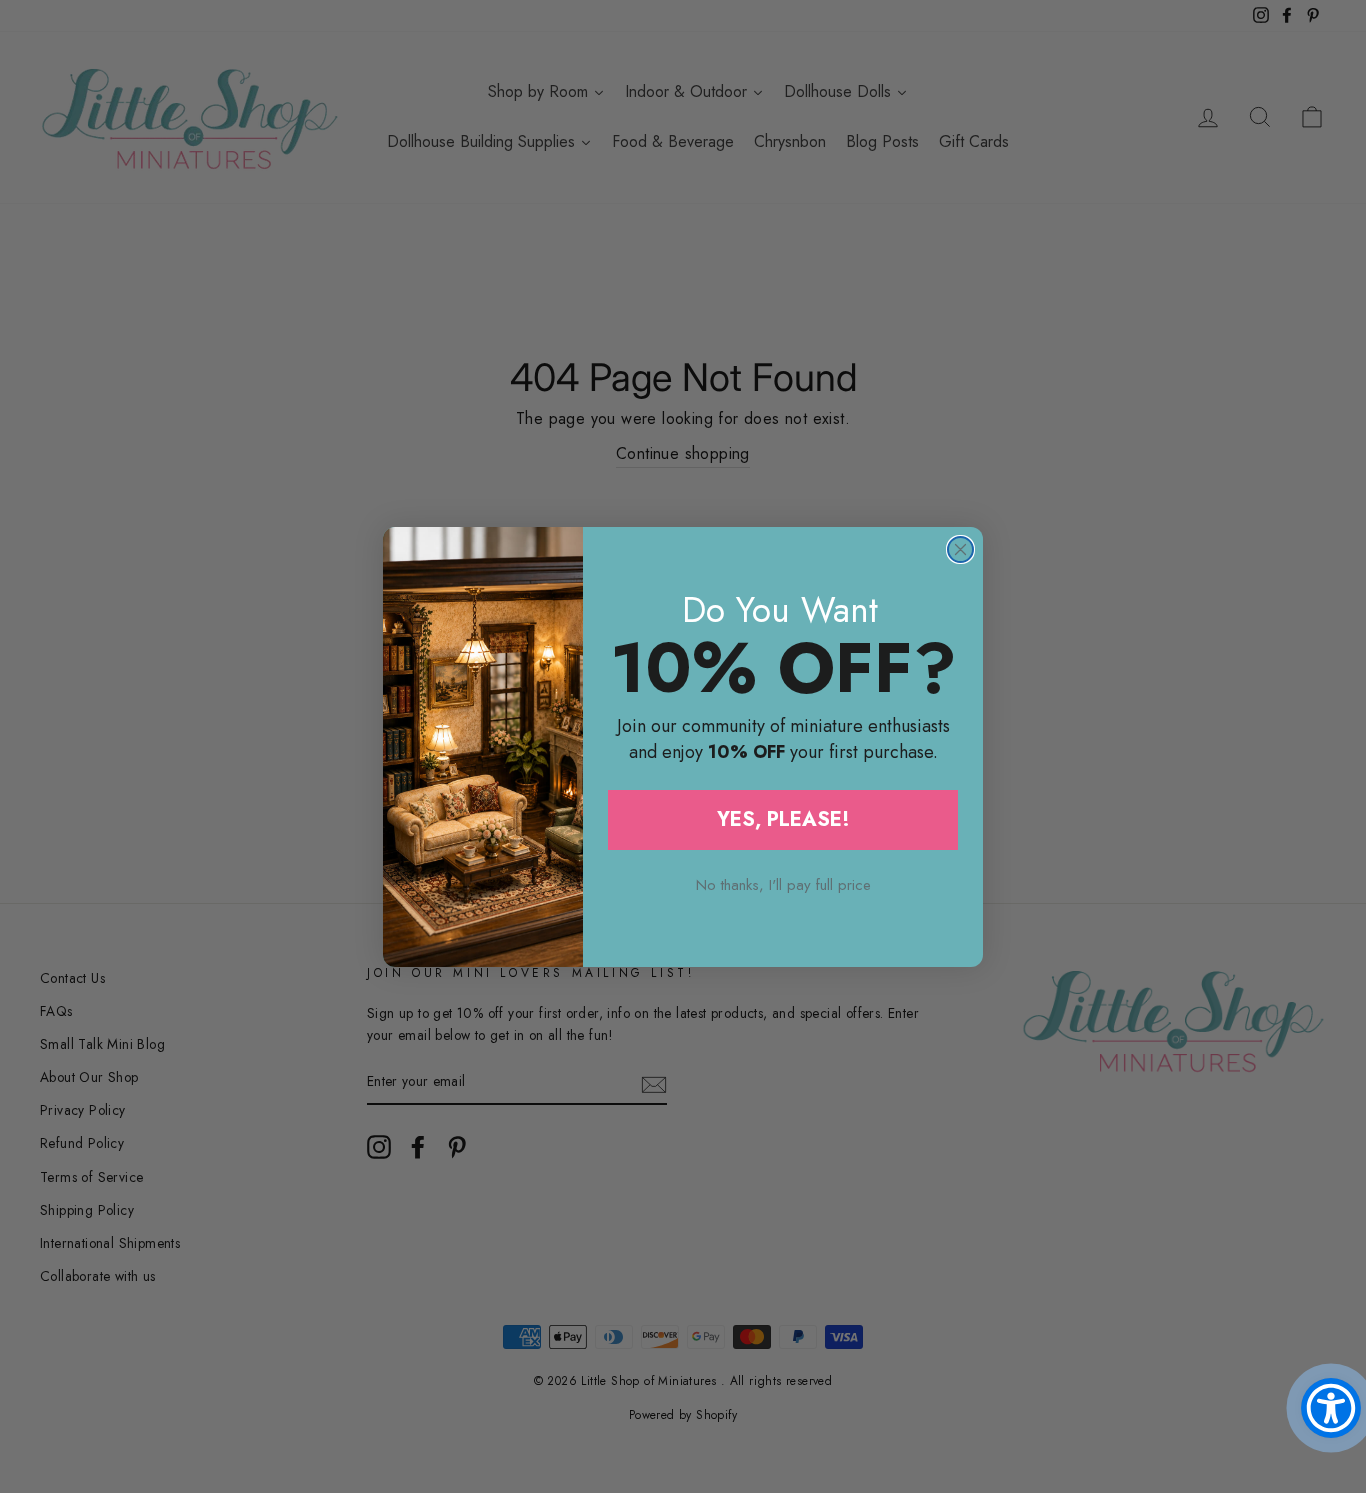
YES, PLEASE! (783, 819)
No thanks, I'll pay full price (783, 885)
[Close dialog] (960, 549)
